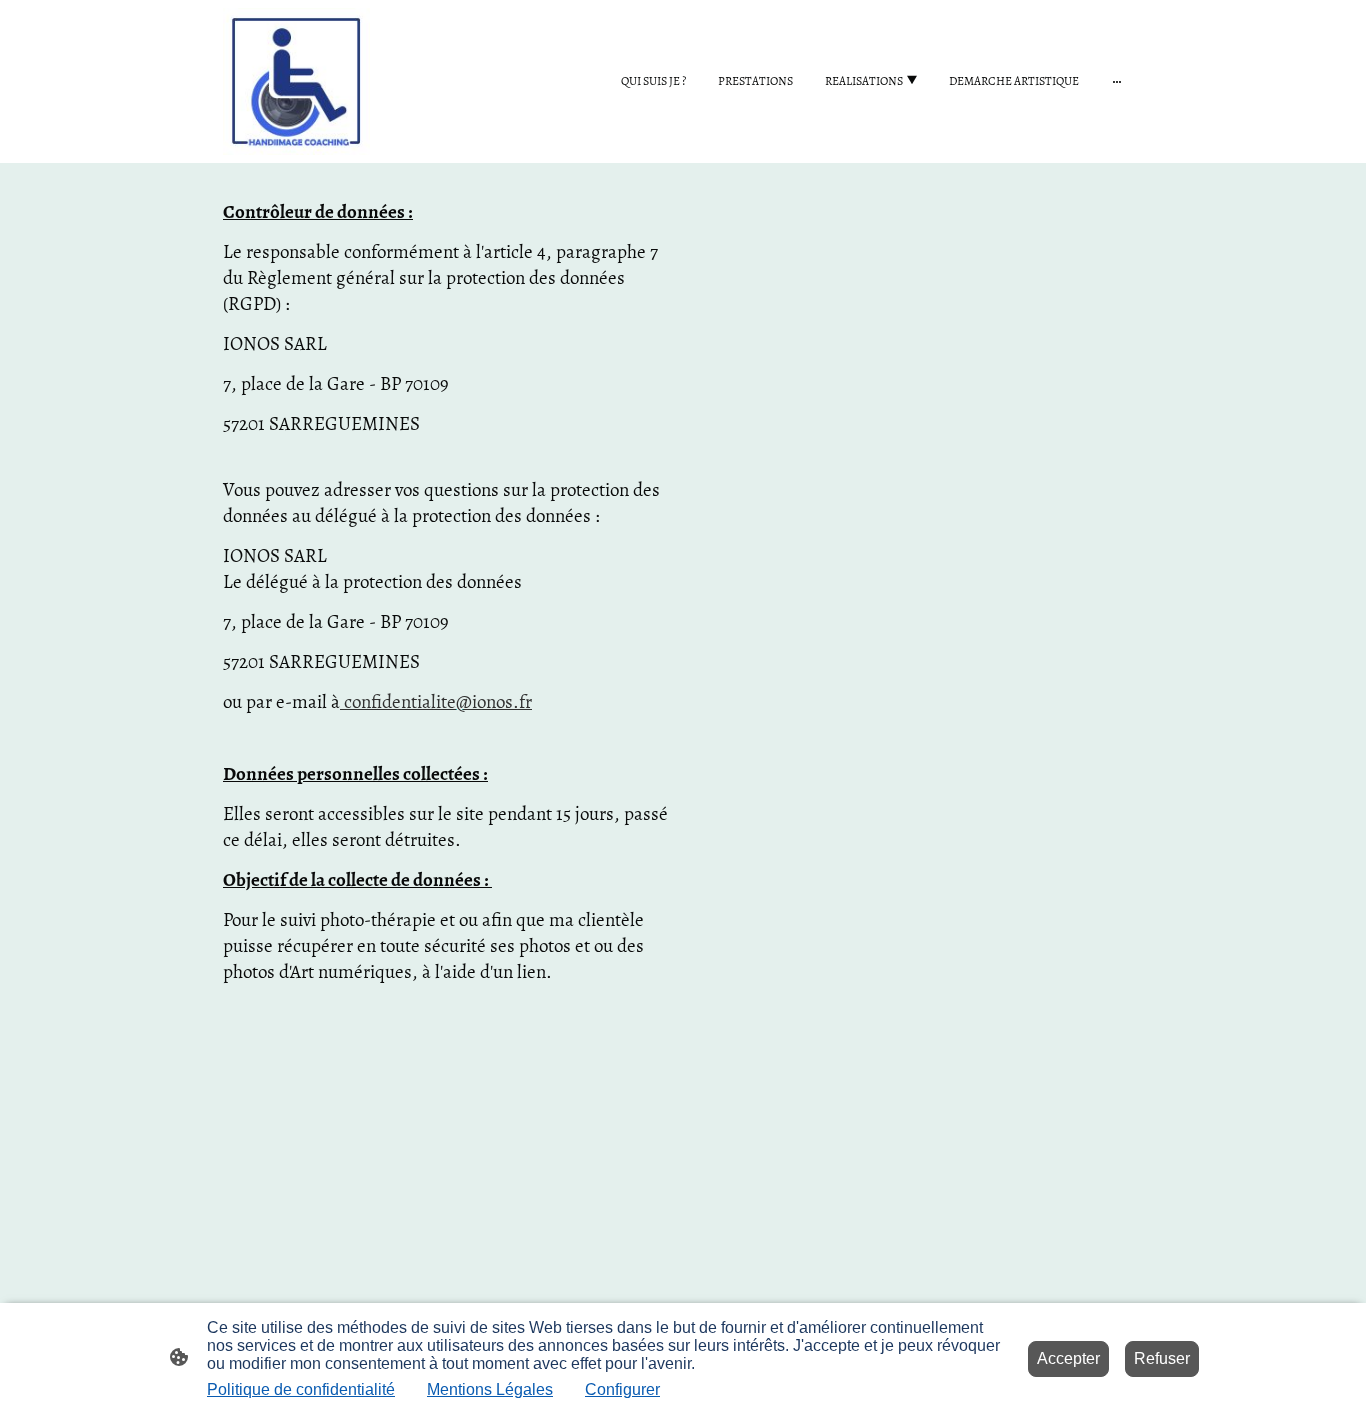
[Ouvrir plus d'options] (1117, 81)
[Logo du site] (296, 81)
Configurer (622, 1389)
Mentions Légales (490, 1389)
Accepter (1068, 1358)
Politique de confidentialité (301, 1389)
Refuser (1162, 1358)
